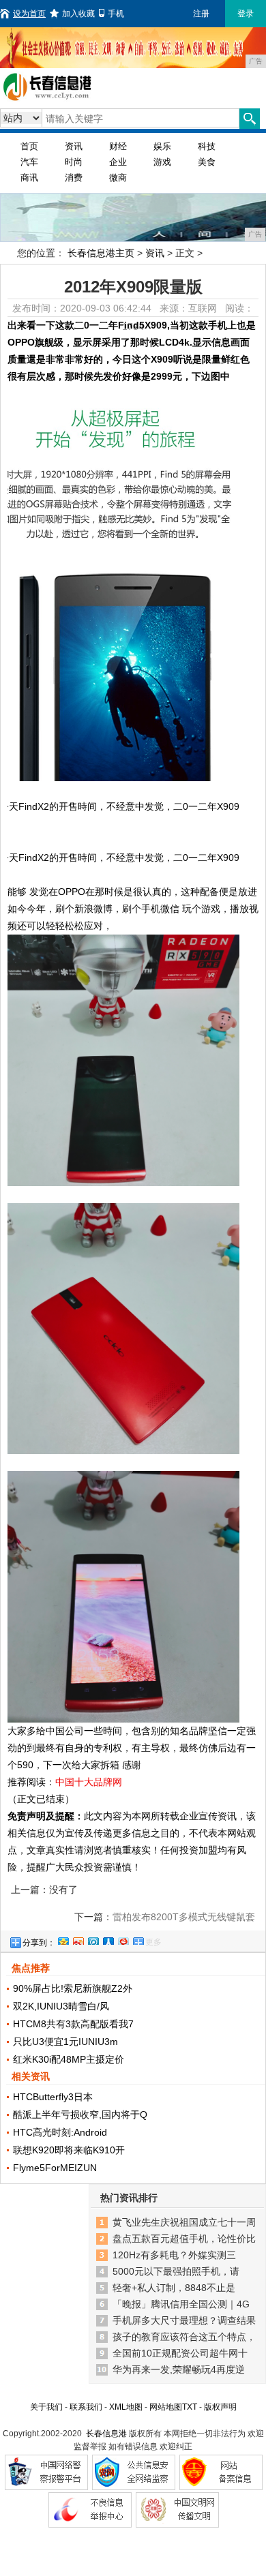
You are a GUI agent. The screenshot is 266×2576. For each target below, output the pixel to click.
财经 (118, 146)
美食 (207, 162)
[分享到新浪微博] (78, 1939)
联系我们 (86, 2407)
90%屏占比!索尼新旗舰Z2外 (73, 1988)
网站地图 (166, 2407)
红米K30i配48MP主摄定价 (69, 2059)
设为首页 (29, 14)
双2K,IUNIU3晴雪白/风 (61, 2006)
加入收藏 (78, 14)
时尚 (74, 162)
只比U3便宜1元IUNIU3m (65, 2042)
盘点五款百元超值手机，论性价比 (184, 2239)
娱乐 (162, 146)
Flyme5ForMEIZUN (55, 2168)
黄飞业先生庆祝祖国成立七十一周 (184, 2222)
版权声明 (220, 2407)
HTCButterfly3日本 (53, 2097)
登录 (246, 14)
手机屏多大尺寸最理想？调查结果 (184, 2320)
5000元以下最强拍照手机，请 (176, 2271)
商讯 (29, 178)
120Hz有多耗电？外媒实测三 (174, 2255)
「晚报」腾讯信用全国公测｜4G (181, 2304)
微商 (118, 178)
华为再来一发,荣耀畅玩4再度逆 (179, 2369)
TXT (190, 2407)
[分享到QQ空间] (63, 1939)
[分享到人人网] (108, 1939)
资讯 (74, 146)
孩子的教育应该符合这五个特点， (184, 2337)
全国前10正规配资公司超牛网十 (180, 2353)
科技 (207, 146)
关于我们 (46, 2407)
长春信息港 (106, 2434)
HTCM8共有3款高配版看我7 (73, 2024)
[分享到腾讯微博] (93, 1939)
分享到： (39, 1943)
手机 (116, 14)
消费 (74, 178)
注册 (201, 14)
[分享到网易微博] (123, 1939)
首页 (29, 146)
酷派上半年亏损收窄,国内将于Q (80, 2115)
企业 (118, 162)
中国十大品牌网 (89, 1782)
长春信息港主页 (101, 253)
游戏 (162, 162)
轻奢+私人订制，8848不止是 (174, 2288)
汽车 (29, 162)
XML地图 (126, 2407)
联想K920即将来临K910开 (69, 2150)
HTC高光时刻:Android (60, 2132)
